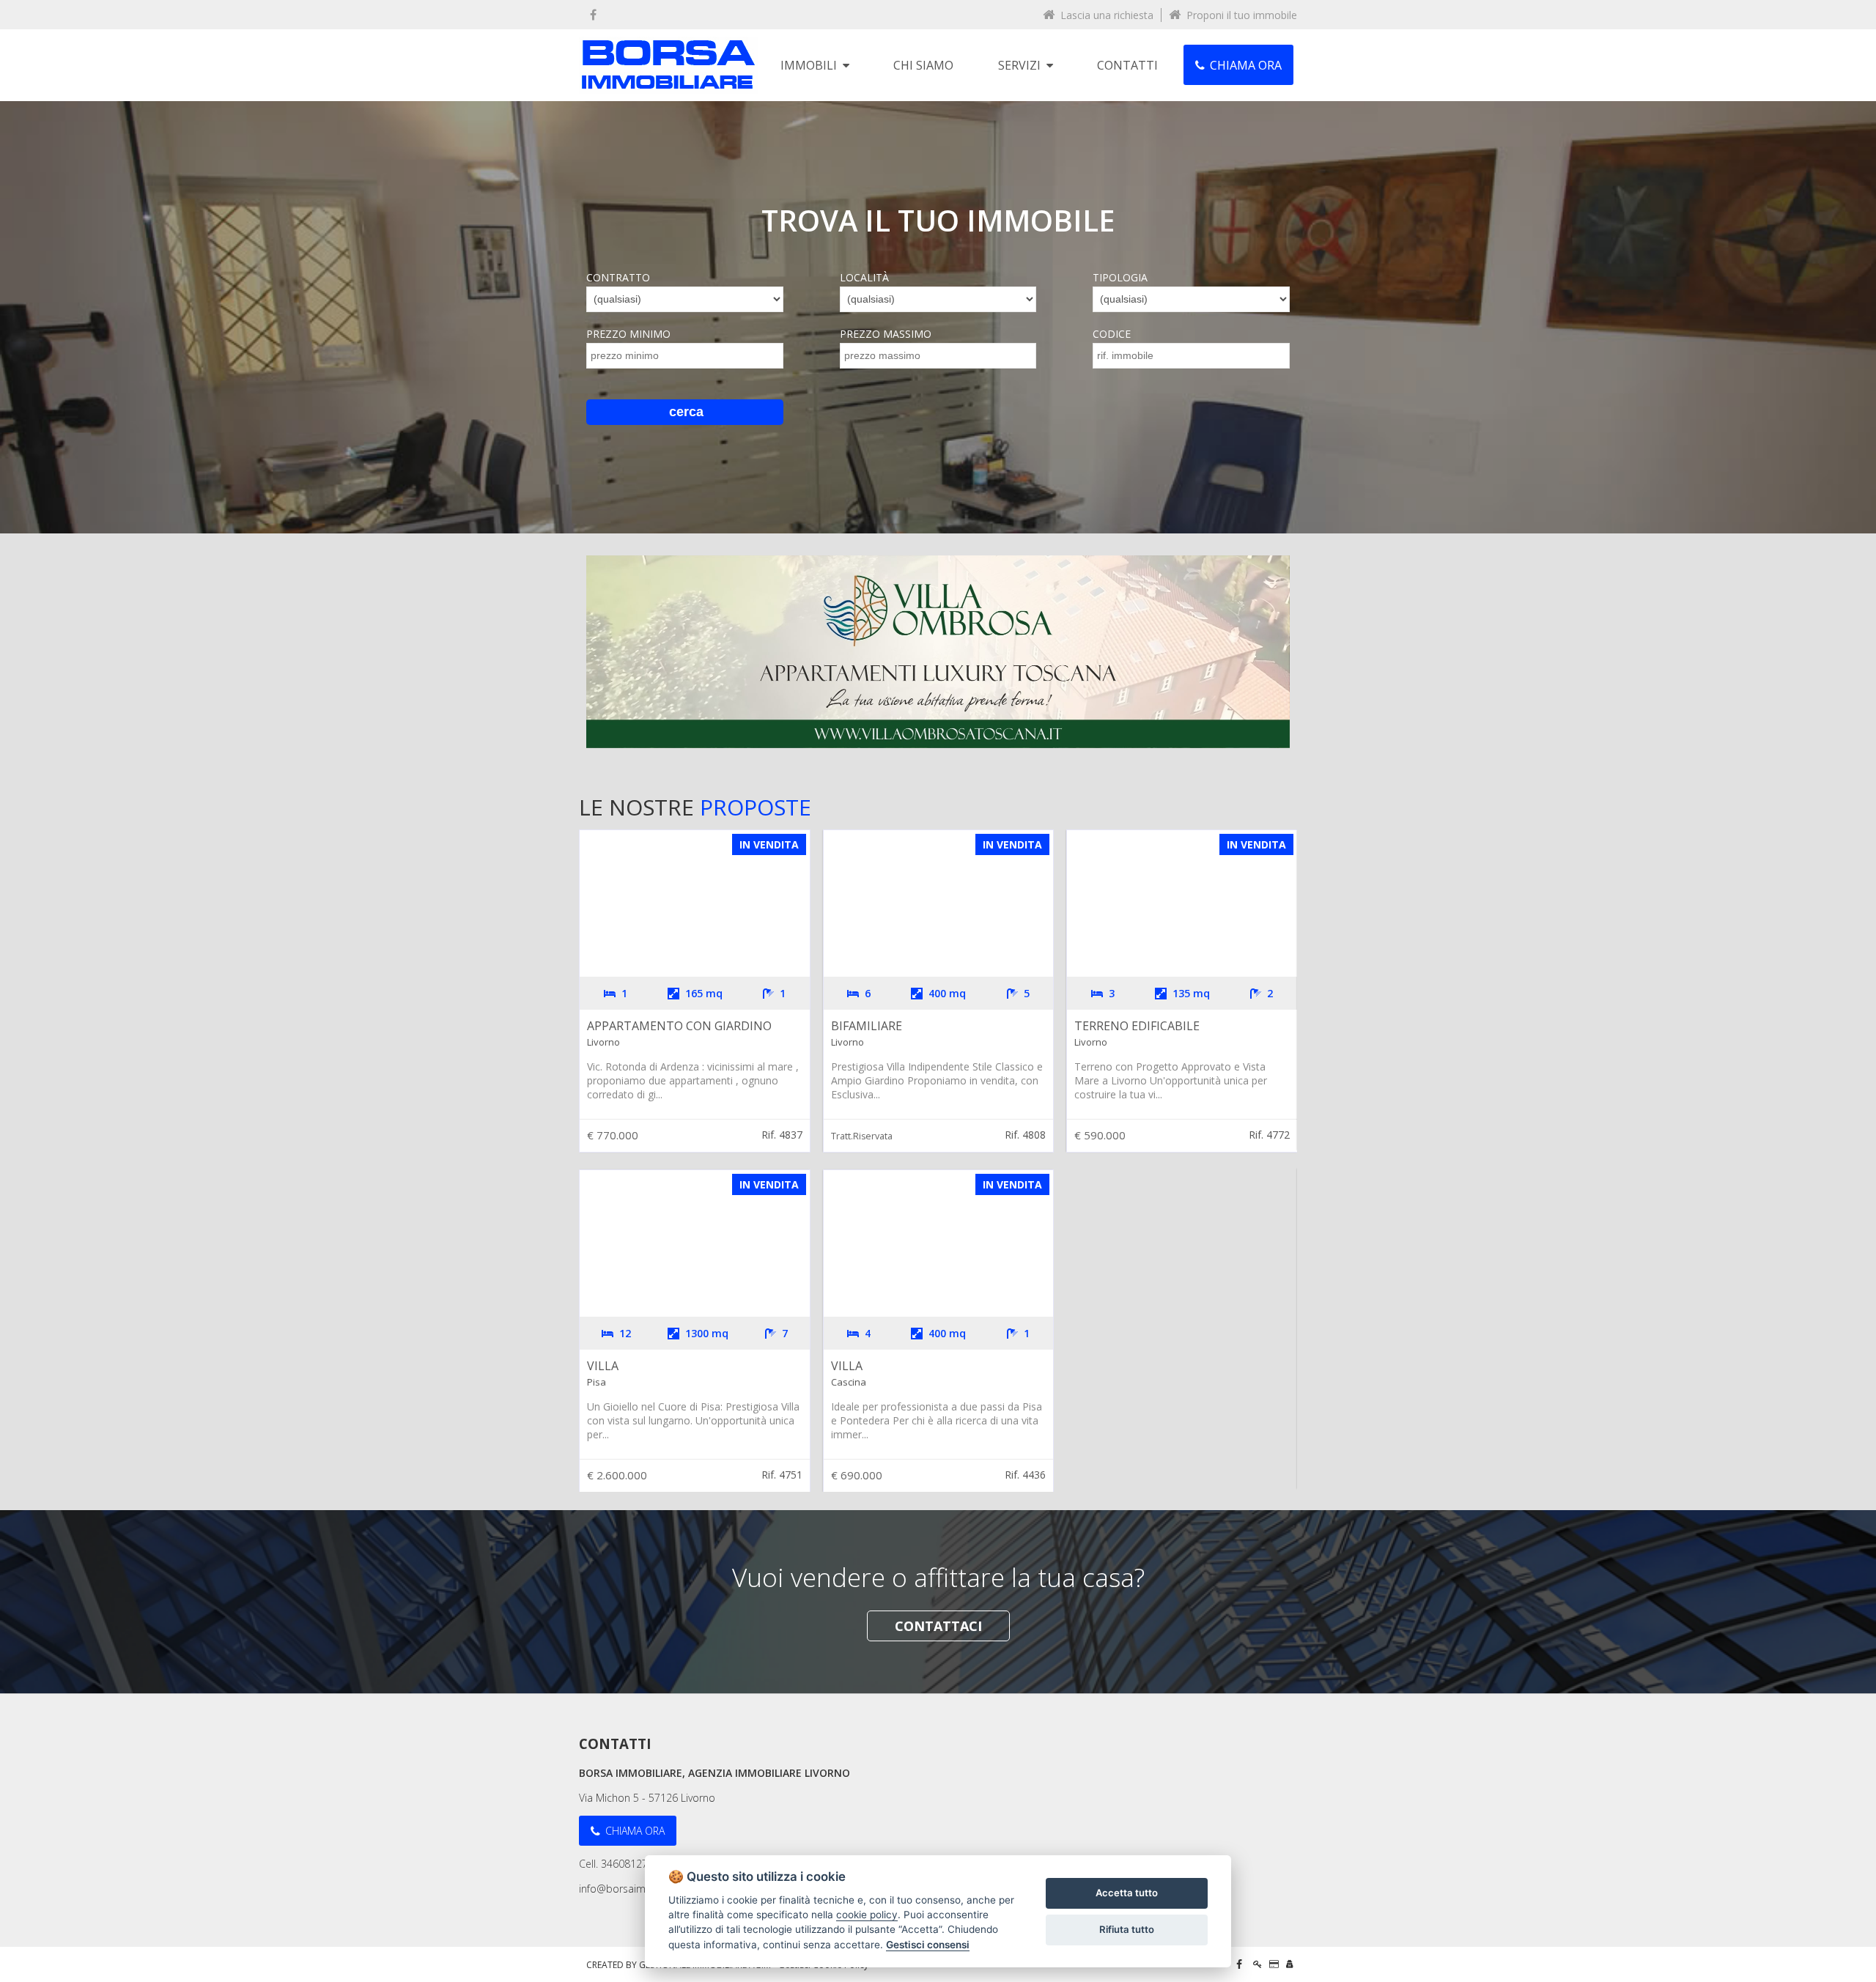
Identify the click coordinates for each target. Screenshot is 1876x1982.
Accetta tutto (1127, 1893)
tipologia (1120, 277)
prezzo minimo (628, 334)
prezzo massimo (886, 334)
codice (1112, 334)
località (864, 277)
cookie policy (867, 1915)
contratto (618, 277)
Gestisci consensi (928, 1945)
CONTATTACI (938, 1626)
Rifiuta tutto (1127, 1929)
